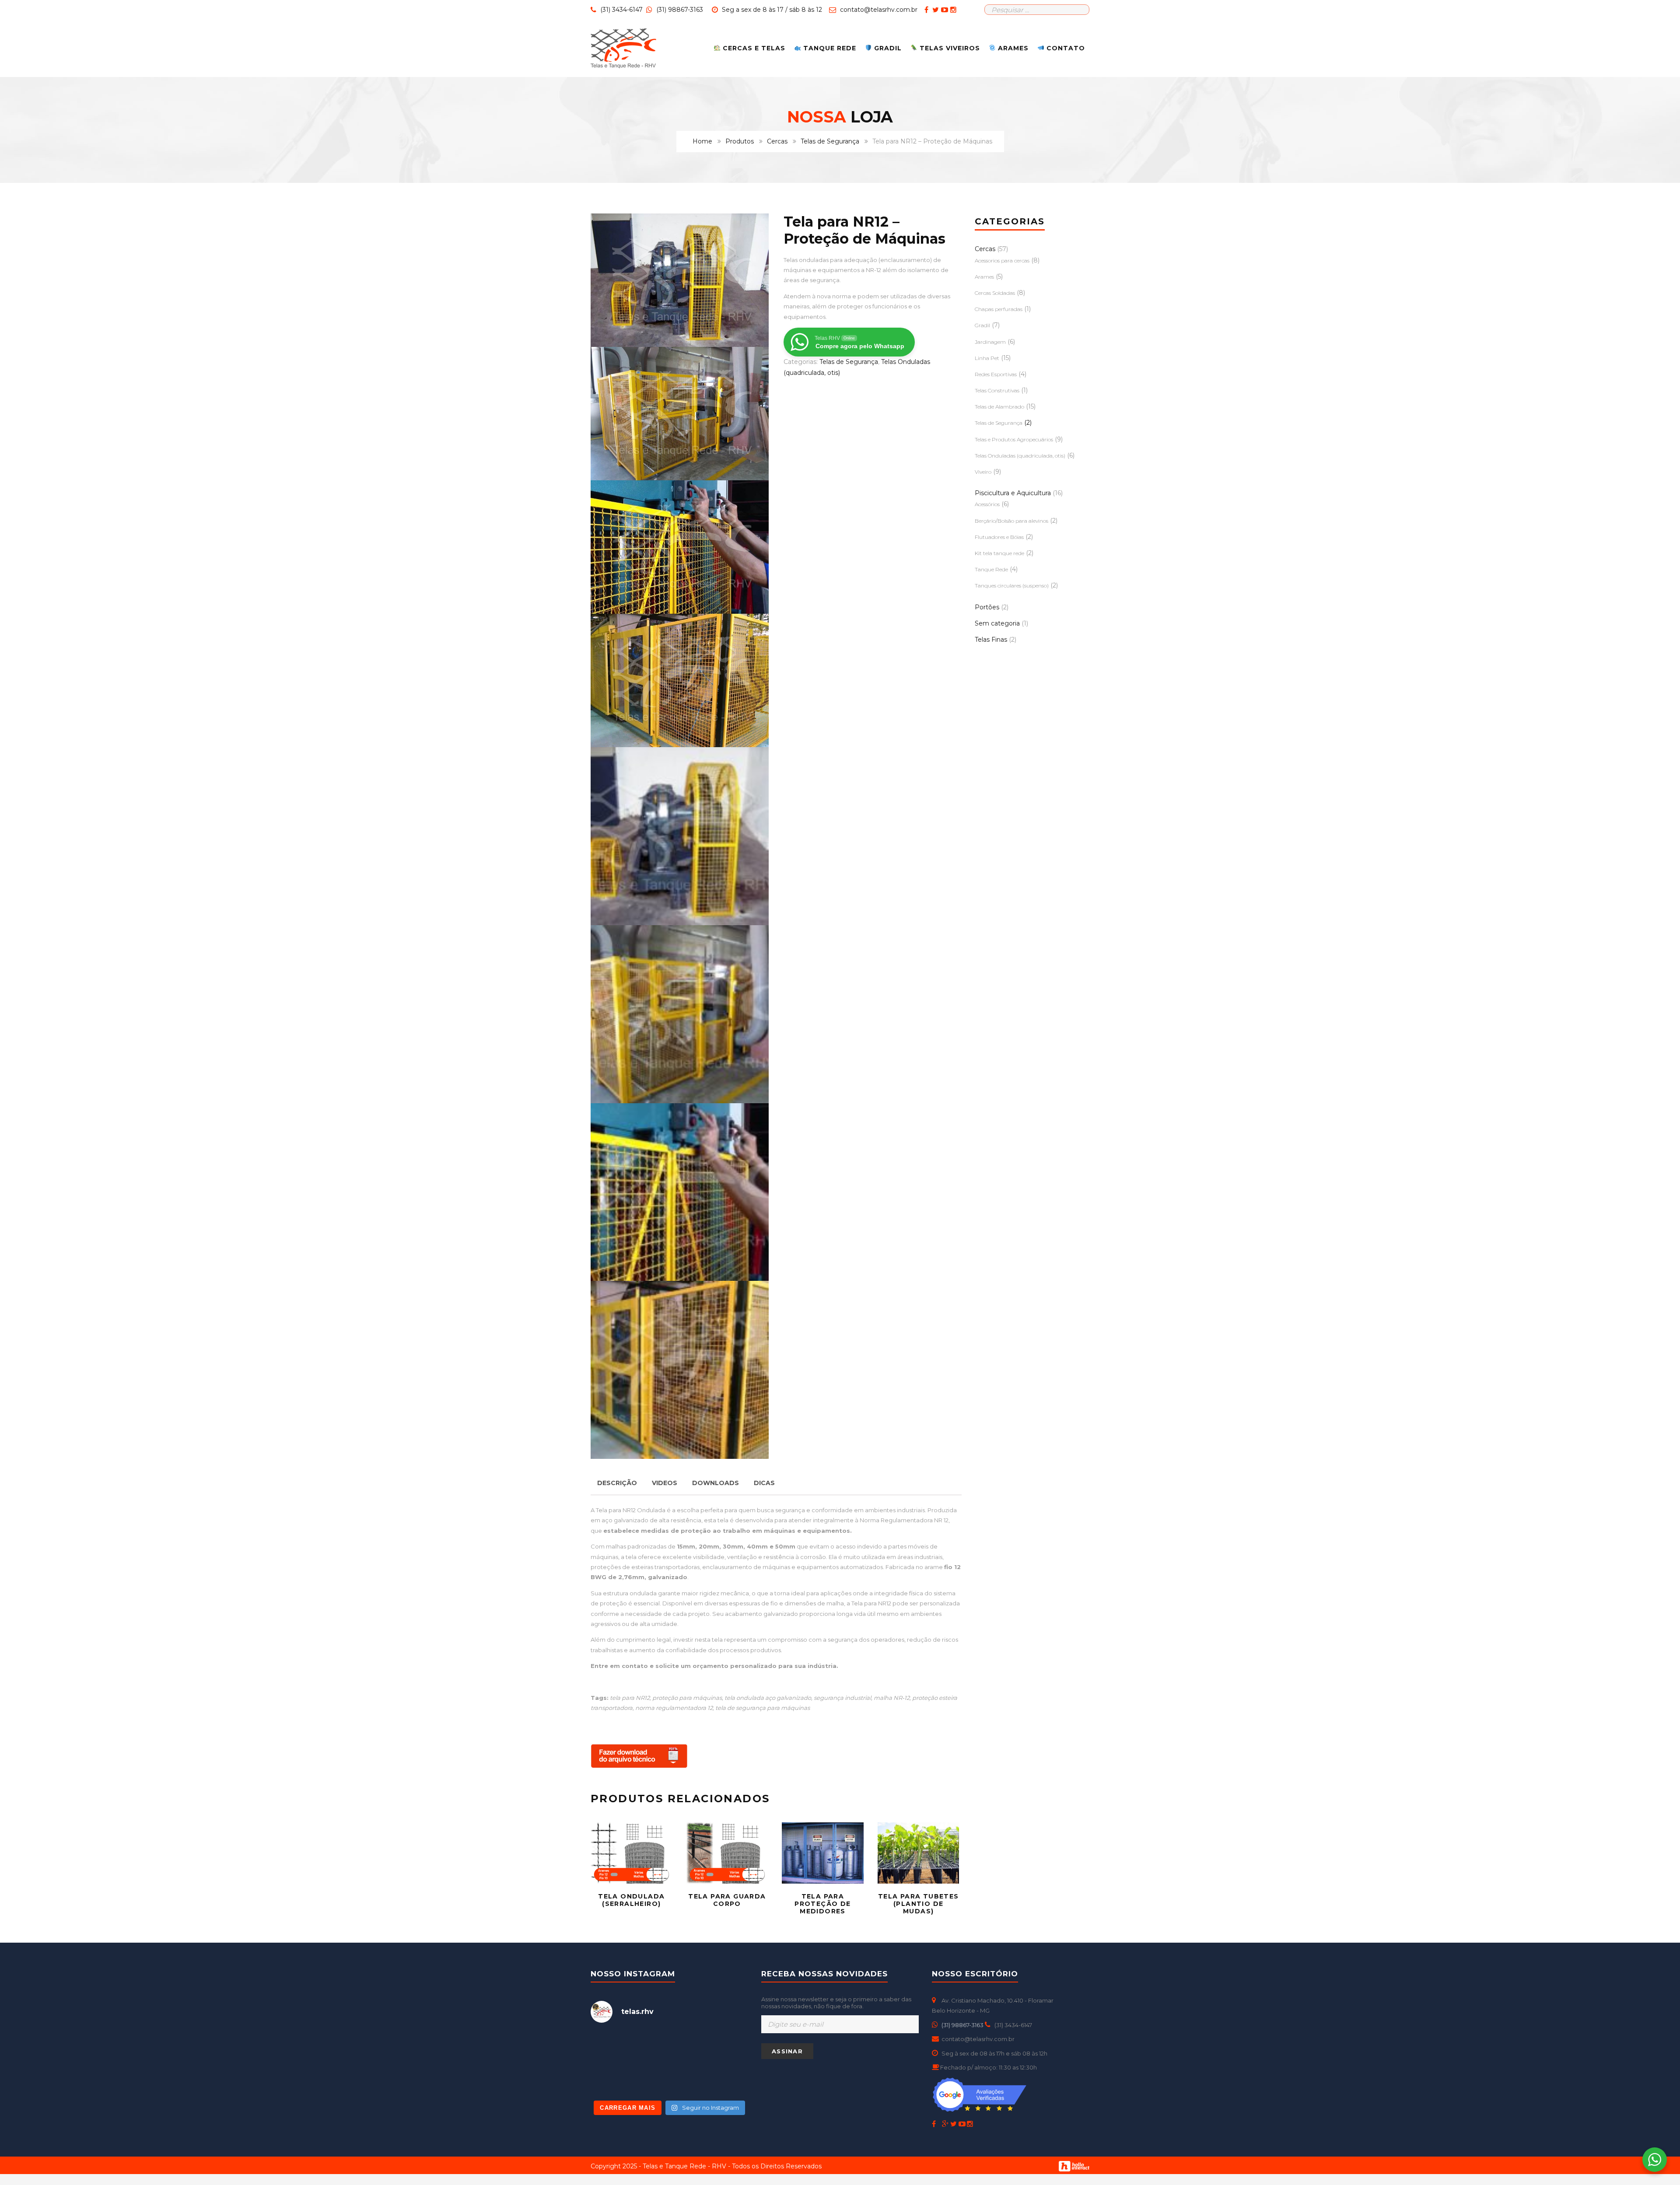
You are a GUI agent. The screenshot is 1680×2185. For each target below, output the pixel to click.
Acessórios (987, 504)
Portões (987, 607)
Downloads (716, 1483)
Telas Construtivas (997, 390)
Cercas (777, 141)
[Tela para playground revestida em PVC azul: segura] (615, 2079)
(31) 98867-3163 (679, 10)
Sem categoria (997, 623)
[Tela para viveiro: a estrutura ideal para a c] (669, 2047)
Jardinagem (990, 342)
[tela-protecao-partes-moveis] (680, 280)
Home (702, 141)
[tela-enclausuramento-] (680, 547)
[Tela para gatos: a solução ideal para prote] (723, 2047)
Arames (984, 277)
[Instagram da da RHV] (954, 10)
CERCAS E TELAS (753, 48)
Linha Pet (987, 358)
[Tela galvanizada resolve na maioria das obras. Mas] (615, 2047)
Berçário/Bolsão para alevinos (1011, 521)
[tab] (617, 1483)
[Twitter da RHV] (937, 10)
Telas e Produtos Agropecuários (1014, 439)
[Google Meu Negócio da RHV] (946, 2124)
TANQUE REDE (829, 48)
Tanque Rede (991, 569)
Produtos (740, 141)
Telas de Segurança (830, 141)
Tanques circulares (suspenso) (1012, 586)
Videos (665, 1483)
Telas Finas (991, 640)
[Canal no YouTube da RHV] (946, 10)
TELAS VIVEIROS (949, 48)
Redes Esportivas (996, 374)
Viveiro (983, 472)
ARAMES (1012, 48)
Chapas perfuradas (999, 309)
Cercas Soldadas (995, 293)
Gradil (982, 325)
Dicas (764, 1483)
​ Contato (1065, 48)
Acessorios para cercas (1002, 260)
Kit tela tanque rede (999, 553)
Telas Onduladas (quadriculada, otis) (1020, 456)
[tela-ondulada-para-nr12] (680, 414)
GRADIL (887, 48)
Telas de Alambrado (999, 407)
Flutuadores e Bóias (999, 537)
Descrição (617, 1483)
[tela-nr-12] (680, 680)
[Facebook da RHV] (927, 10)
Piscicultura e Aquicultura (1013, 493)
